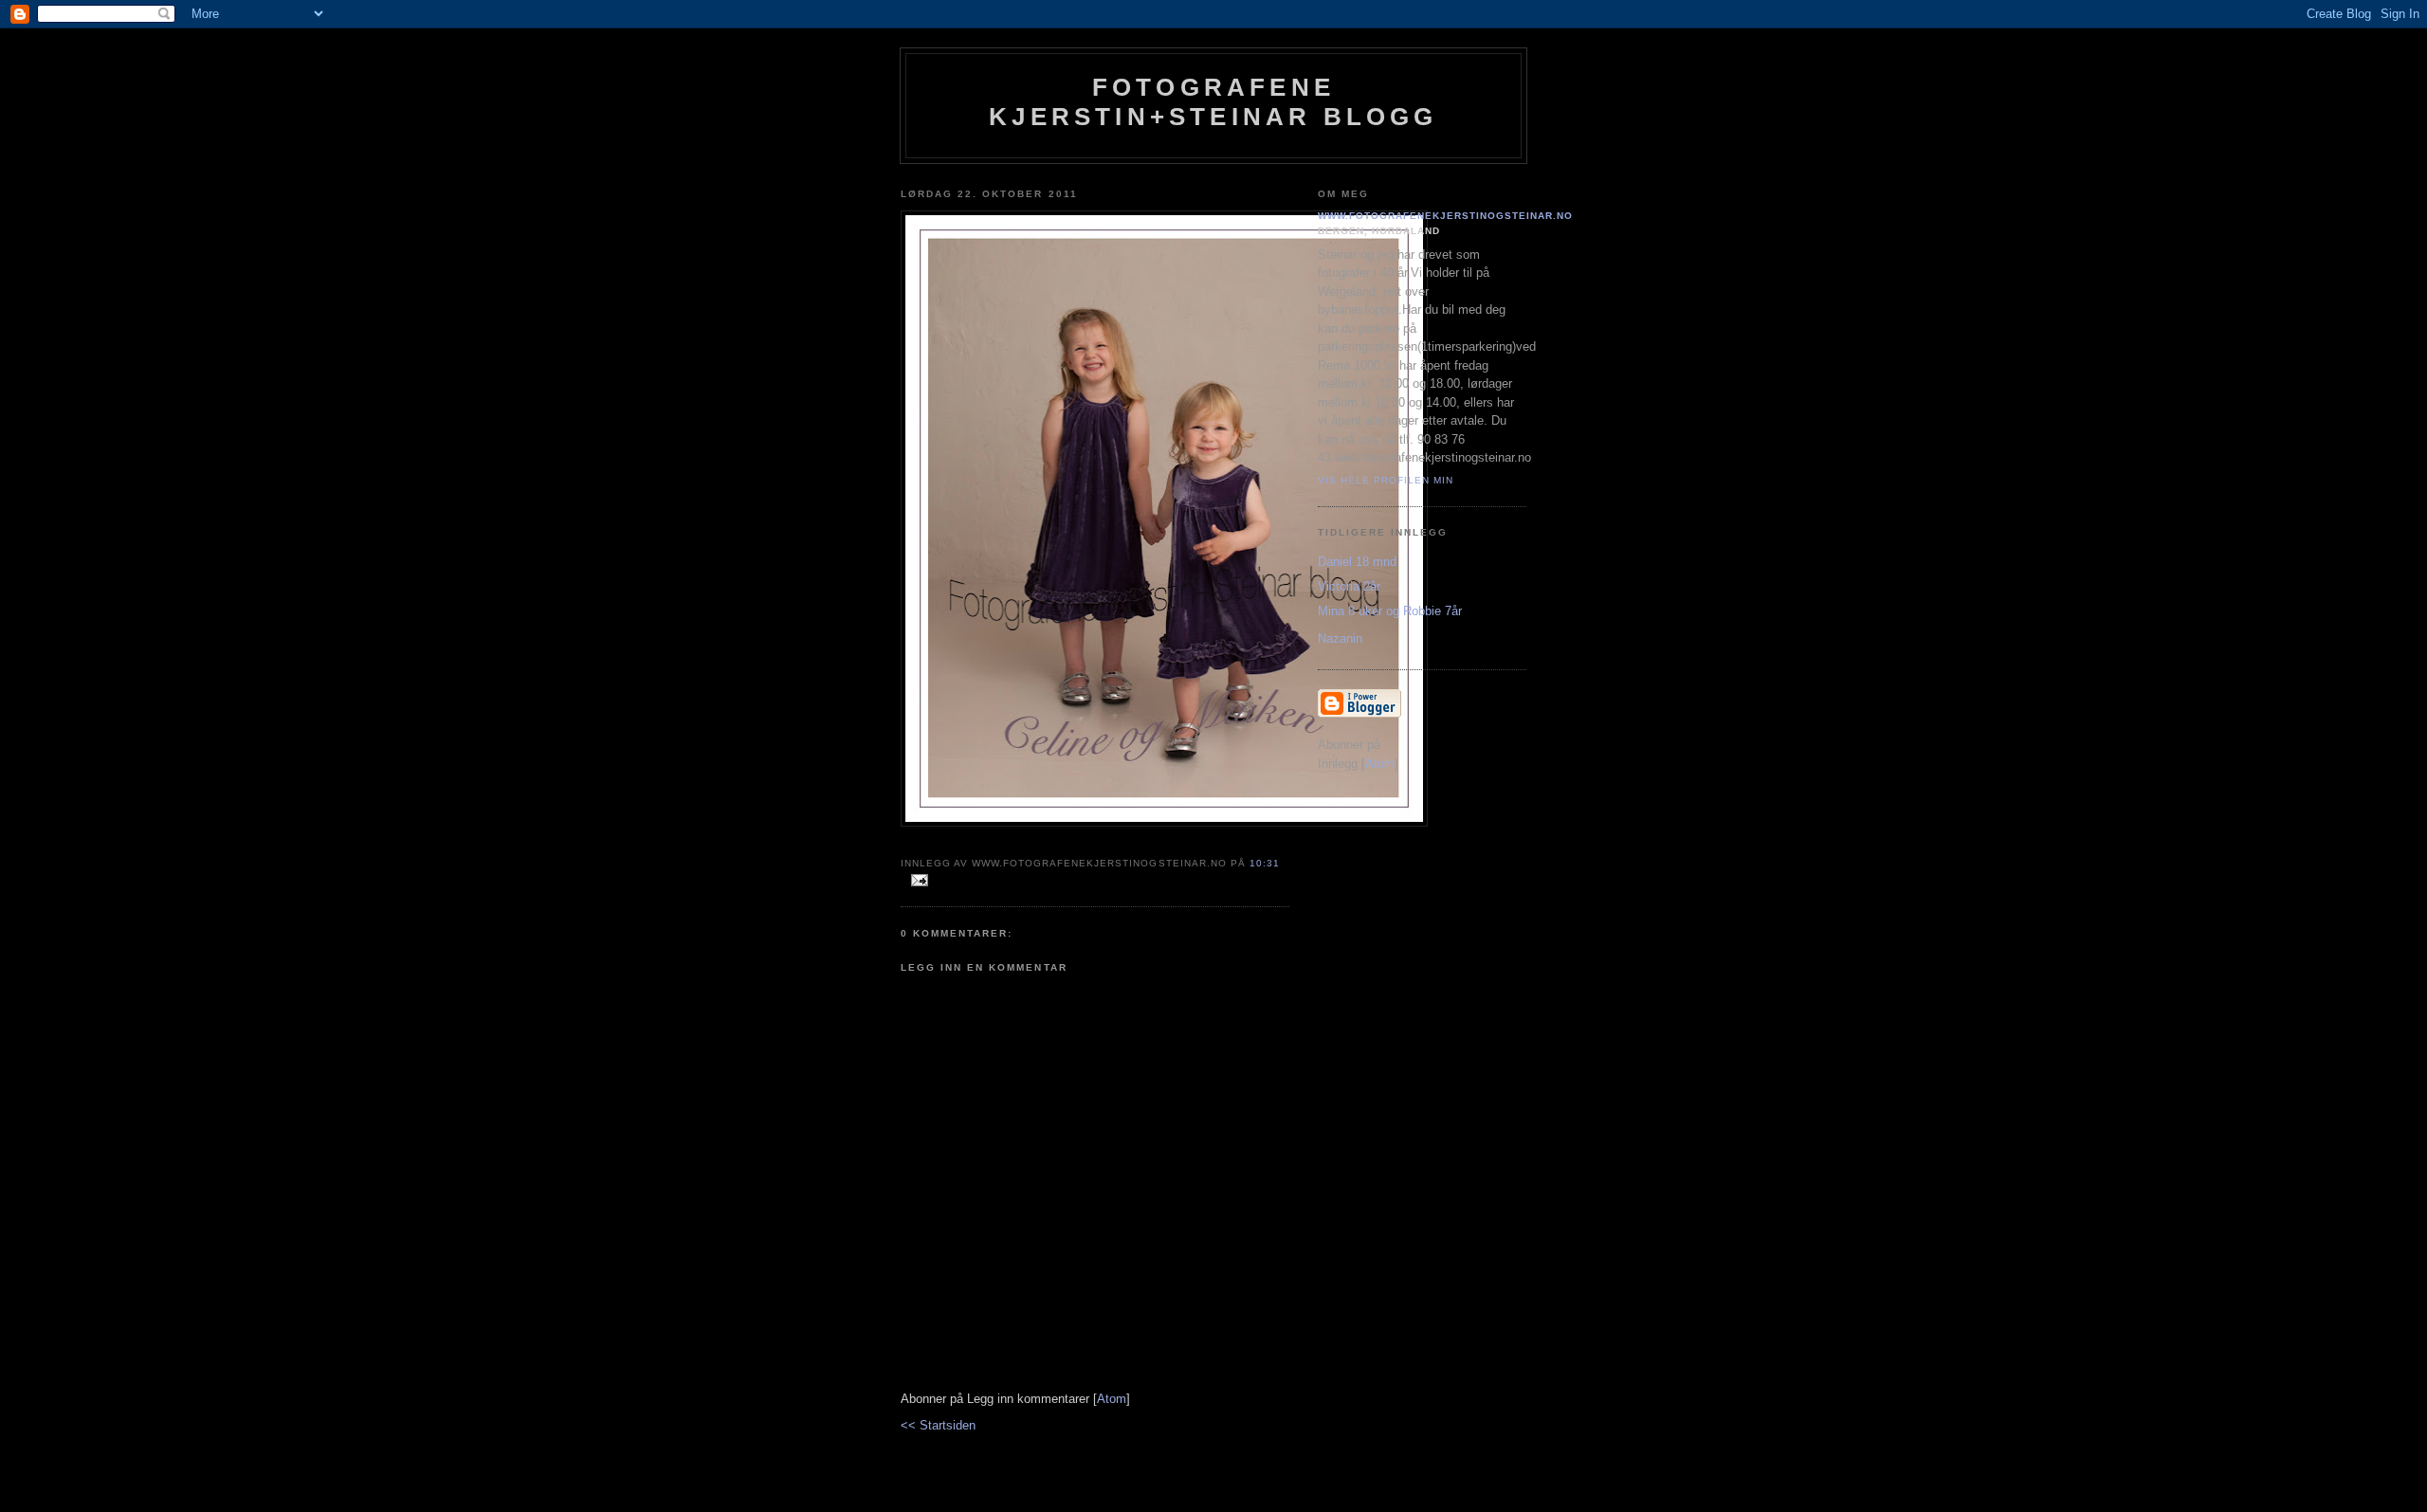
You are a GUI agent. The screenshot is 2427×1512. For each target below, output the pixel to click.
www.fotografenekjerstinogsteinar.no (1446, 216)
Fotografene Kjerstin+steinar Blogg (1213, 102)
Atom (1112, 1399)
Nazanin (1340, 638)
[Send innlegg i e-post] (916, 881)
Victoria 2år (1349, 586)
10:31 (1265, 863)
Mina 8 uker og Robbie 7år (1390, 611)
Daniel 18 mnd (1357, 562)
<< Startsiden (938, 1425)
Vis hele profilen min (1386, 480)
